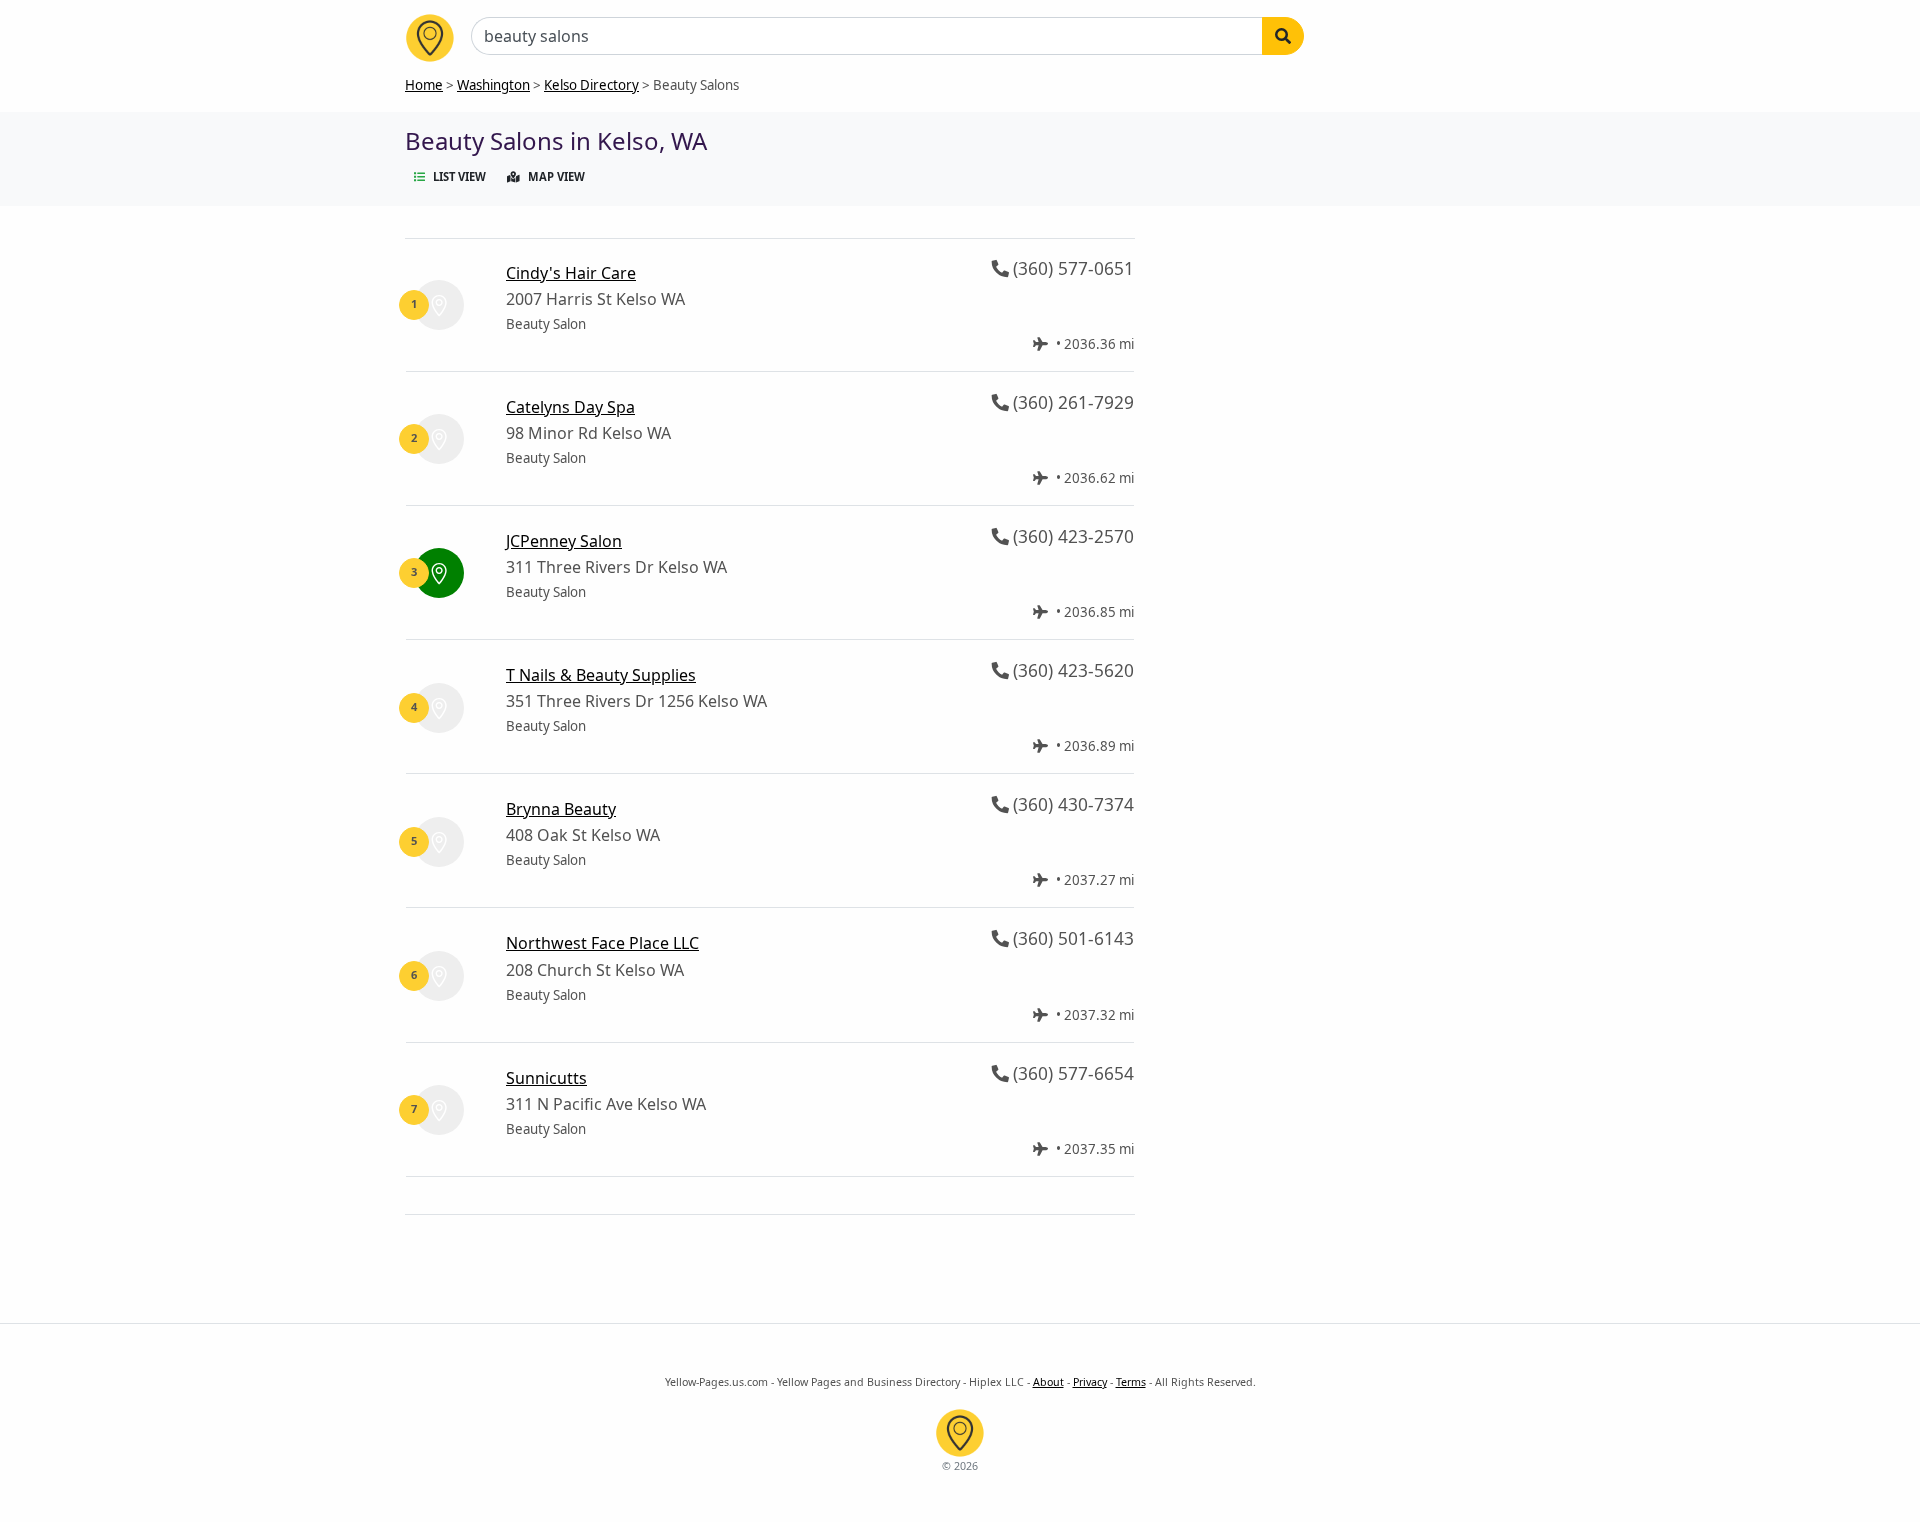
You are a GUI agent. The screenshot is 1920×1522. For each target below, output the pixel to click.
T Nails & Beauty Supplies (601, 675)
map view (556, 176)
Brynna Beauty (561, 809)
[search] (1283, 36)
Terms (1131, 1382)
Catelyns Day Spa (570, 407)
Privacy (1090, 1382)
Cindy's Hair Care (571, 273)
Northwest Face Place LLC (602, 943)
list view (459, 176)
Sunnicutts (546, 1078)
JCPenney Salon (564, 541)
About (1048, 1382)
